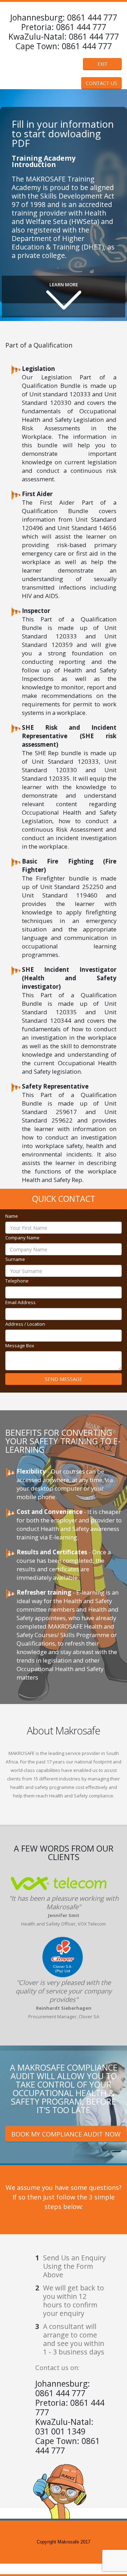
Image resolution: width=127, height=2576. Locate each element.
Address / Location (27, 1324)
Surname (17, 1259)
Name (13, 1216)
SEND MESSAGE (64, 1379)
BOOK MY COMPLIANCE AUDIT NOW (66, 2134)
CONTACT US (101, 83)
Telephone (19, 1281)
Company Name (24, 1238)
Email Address (22, 1302)
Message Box (22, 1346)
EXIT (102, 64)
